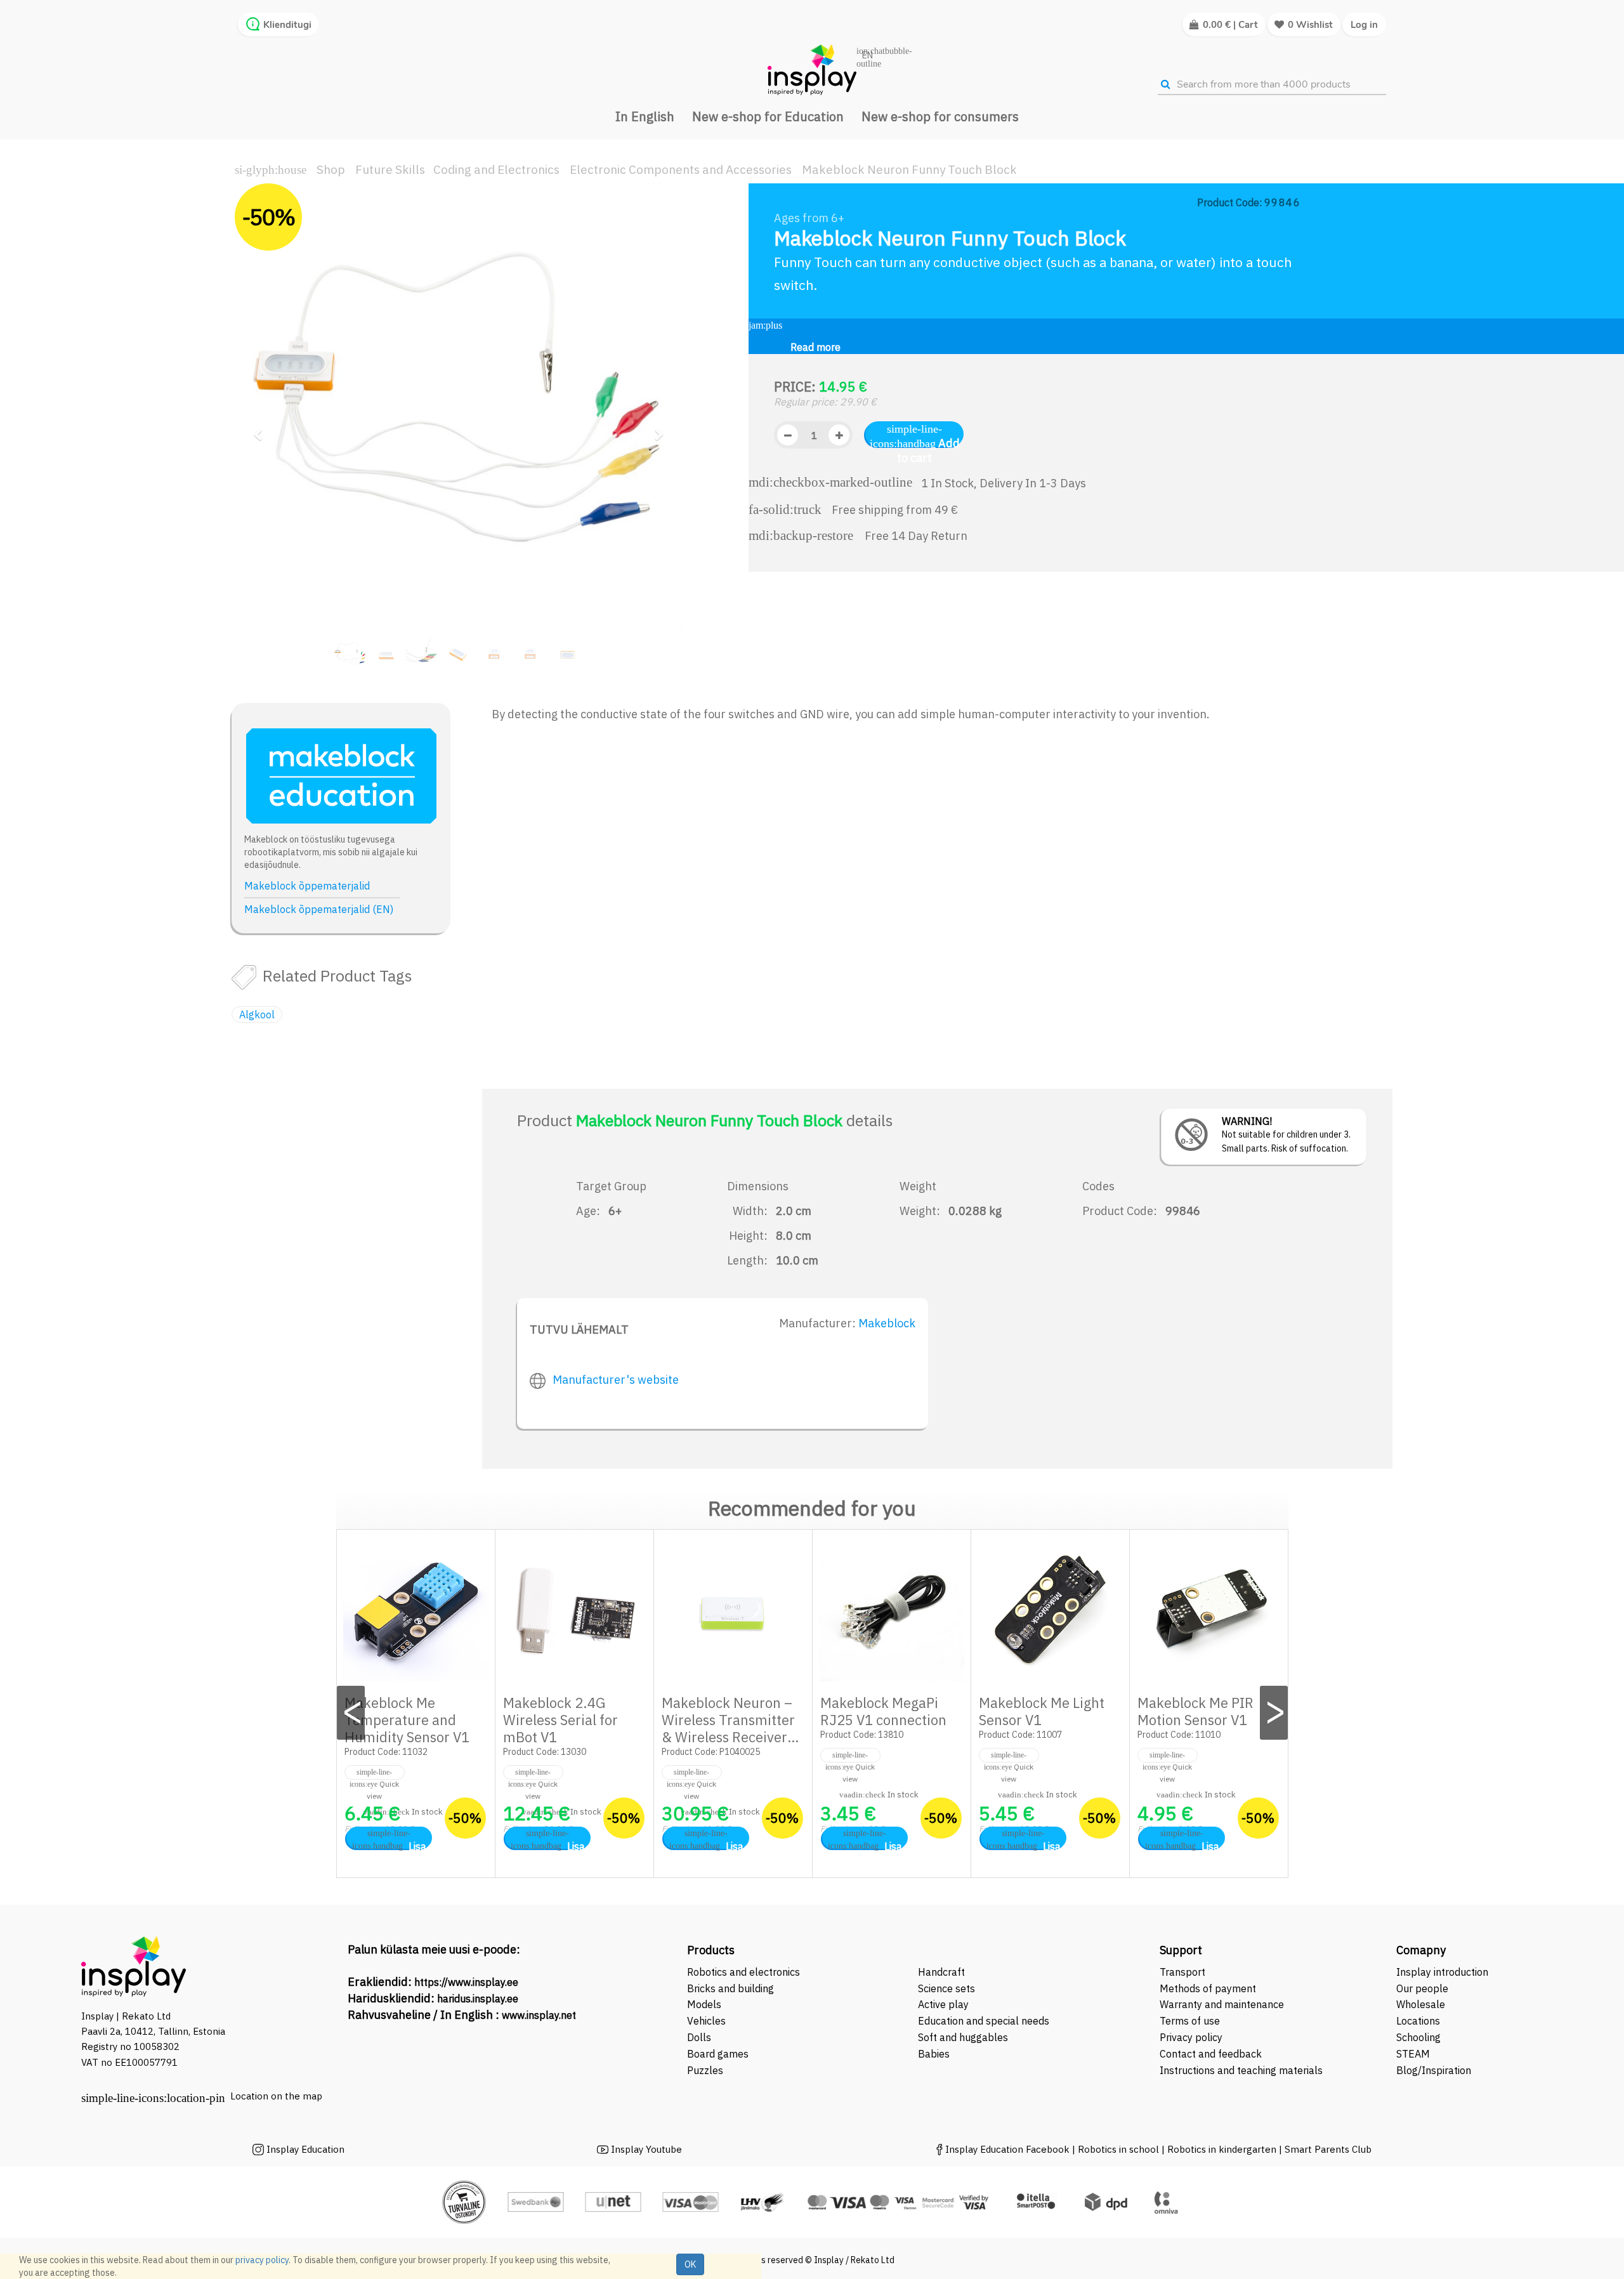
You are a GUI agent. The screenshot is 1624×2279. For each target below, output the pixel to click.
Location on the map (276, 2096)
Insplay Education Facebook (1007, 2149)
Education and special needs (984, 2021)
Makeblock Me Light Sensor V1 (1042, 1711)
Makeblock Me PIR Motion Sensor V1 (1195, 1711)
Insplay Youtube (646, 2149)
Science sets (948, 1988)
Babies (934, 2054)
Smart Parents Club (1328, 2149)
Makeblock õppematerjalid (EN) (319, 909)
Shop (331, 169)
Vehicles (706, 2021)
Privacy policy (1191, 2037)
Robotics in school (1118, 2149)
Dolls (699, 2037)
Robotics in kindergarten (1223, 2149)
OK (690, 2264)
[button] (262, 429)
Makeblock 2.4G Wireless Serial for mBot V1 (560, 1720)
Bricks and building (730, 1988)
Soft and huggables (963, 2037)
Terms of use (1190, 2021)
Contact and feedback (1211, 2054)
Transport (1182, 1972)
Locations (1418, 2021)
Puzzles (705, 2070)
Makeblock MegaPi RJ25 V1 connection (883, 1711)
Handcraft (941, 1972)
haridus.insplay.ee (478, 1999)
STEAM (1413, 2054)
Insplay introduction (1442, 1972)
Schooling (1418, 2037)
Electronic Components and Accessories (681, 169)
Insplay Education (305, 2149)
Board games (718, 2054)
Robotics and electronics (743, 1972)
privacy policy (262, 2260)
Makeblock (887, 1323)
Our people (1422, 1988)
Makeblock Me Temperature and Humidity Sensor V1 (407, 1720)
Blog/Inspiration (1434, 2070)
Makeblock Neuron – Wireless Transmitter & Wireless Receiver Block (728, 1728)
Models (704, 2004)
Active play (943, 2004)
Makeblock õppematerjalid (307, 886)
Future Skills (390, 169)
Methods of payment (1208, 1988)
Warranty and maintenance (1223, 2004)
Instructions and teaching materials (1242, 2070)
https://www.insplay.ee (466, 1982)
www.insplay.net (539, 2015)
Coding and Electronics (496, 169)
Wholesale (1421, 2004)
